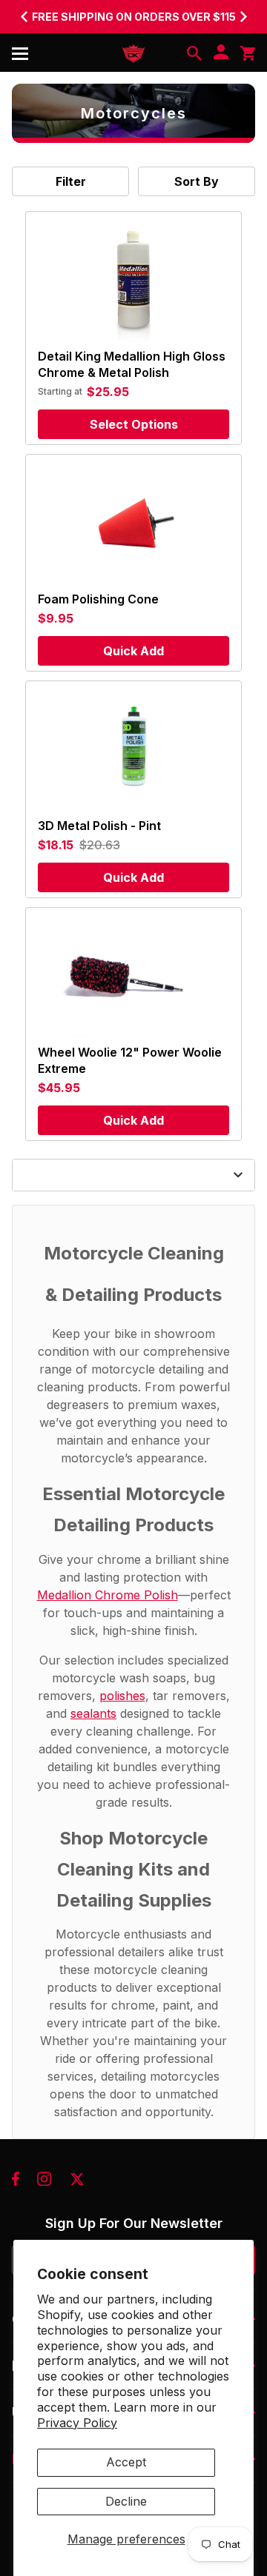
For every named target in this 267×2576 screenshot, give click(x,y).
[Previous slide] (24, 16)
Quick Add (133, 651)
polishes (122, 1696)
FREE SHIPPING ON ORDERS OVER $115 (134, 17)
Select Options (134, 424)
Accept (126, 2462)
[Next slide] (243, 16)
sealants (93, 1713)
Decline (126, 2501)
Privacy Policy (77, 2423)
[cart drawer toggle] (248, 53)
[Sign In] (221, 53)
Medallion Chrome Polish (108, 1595)
